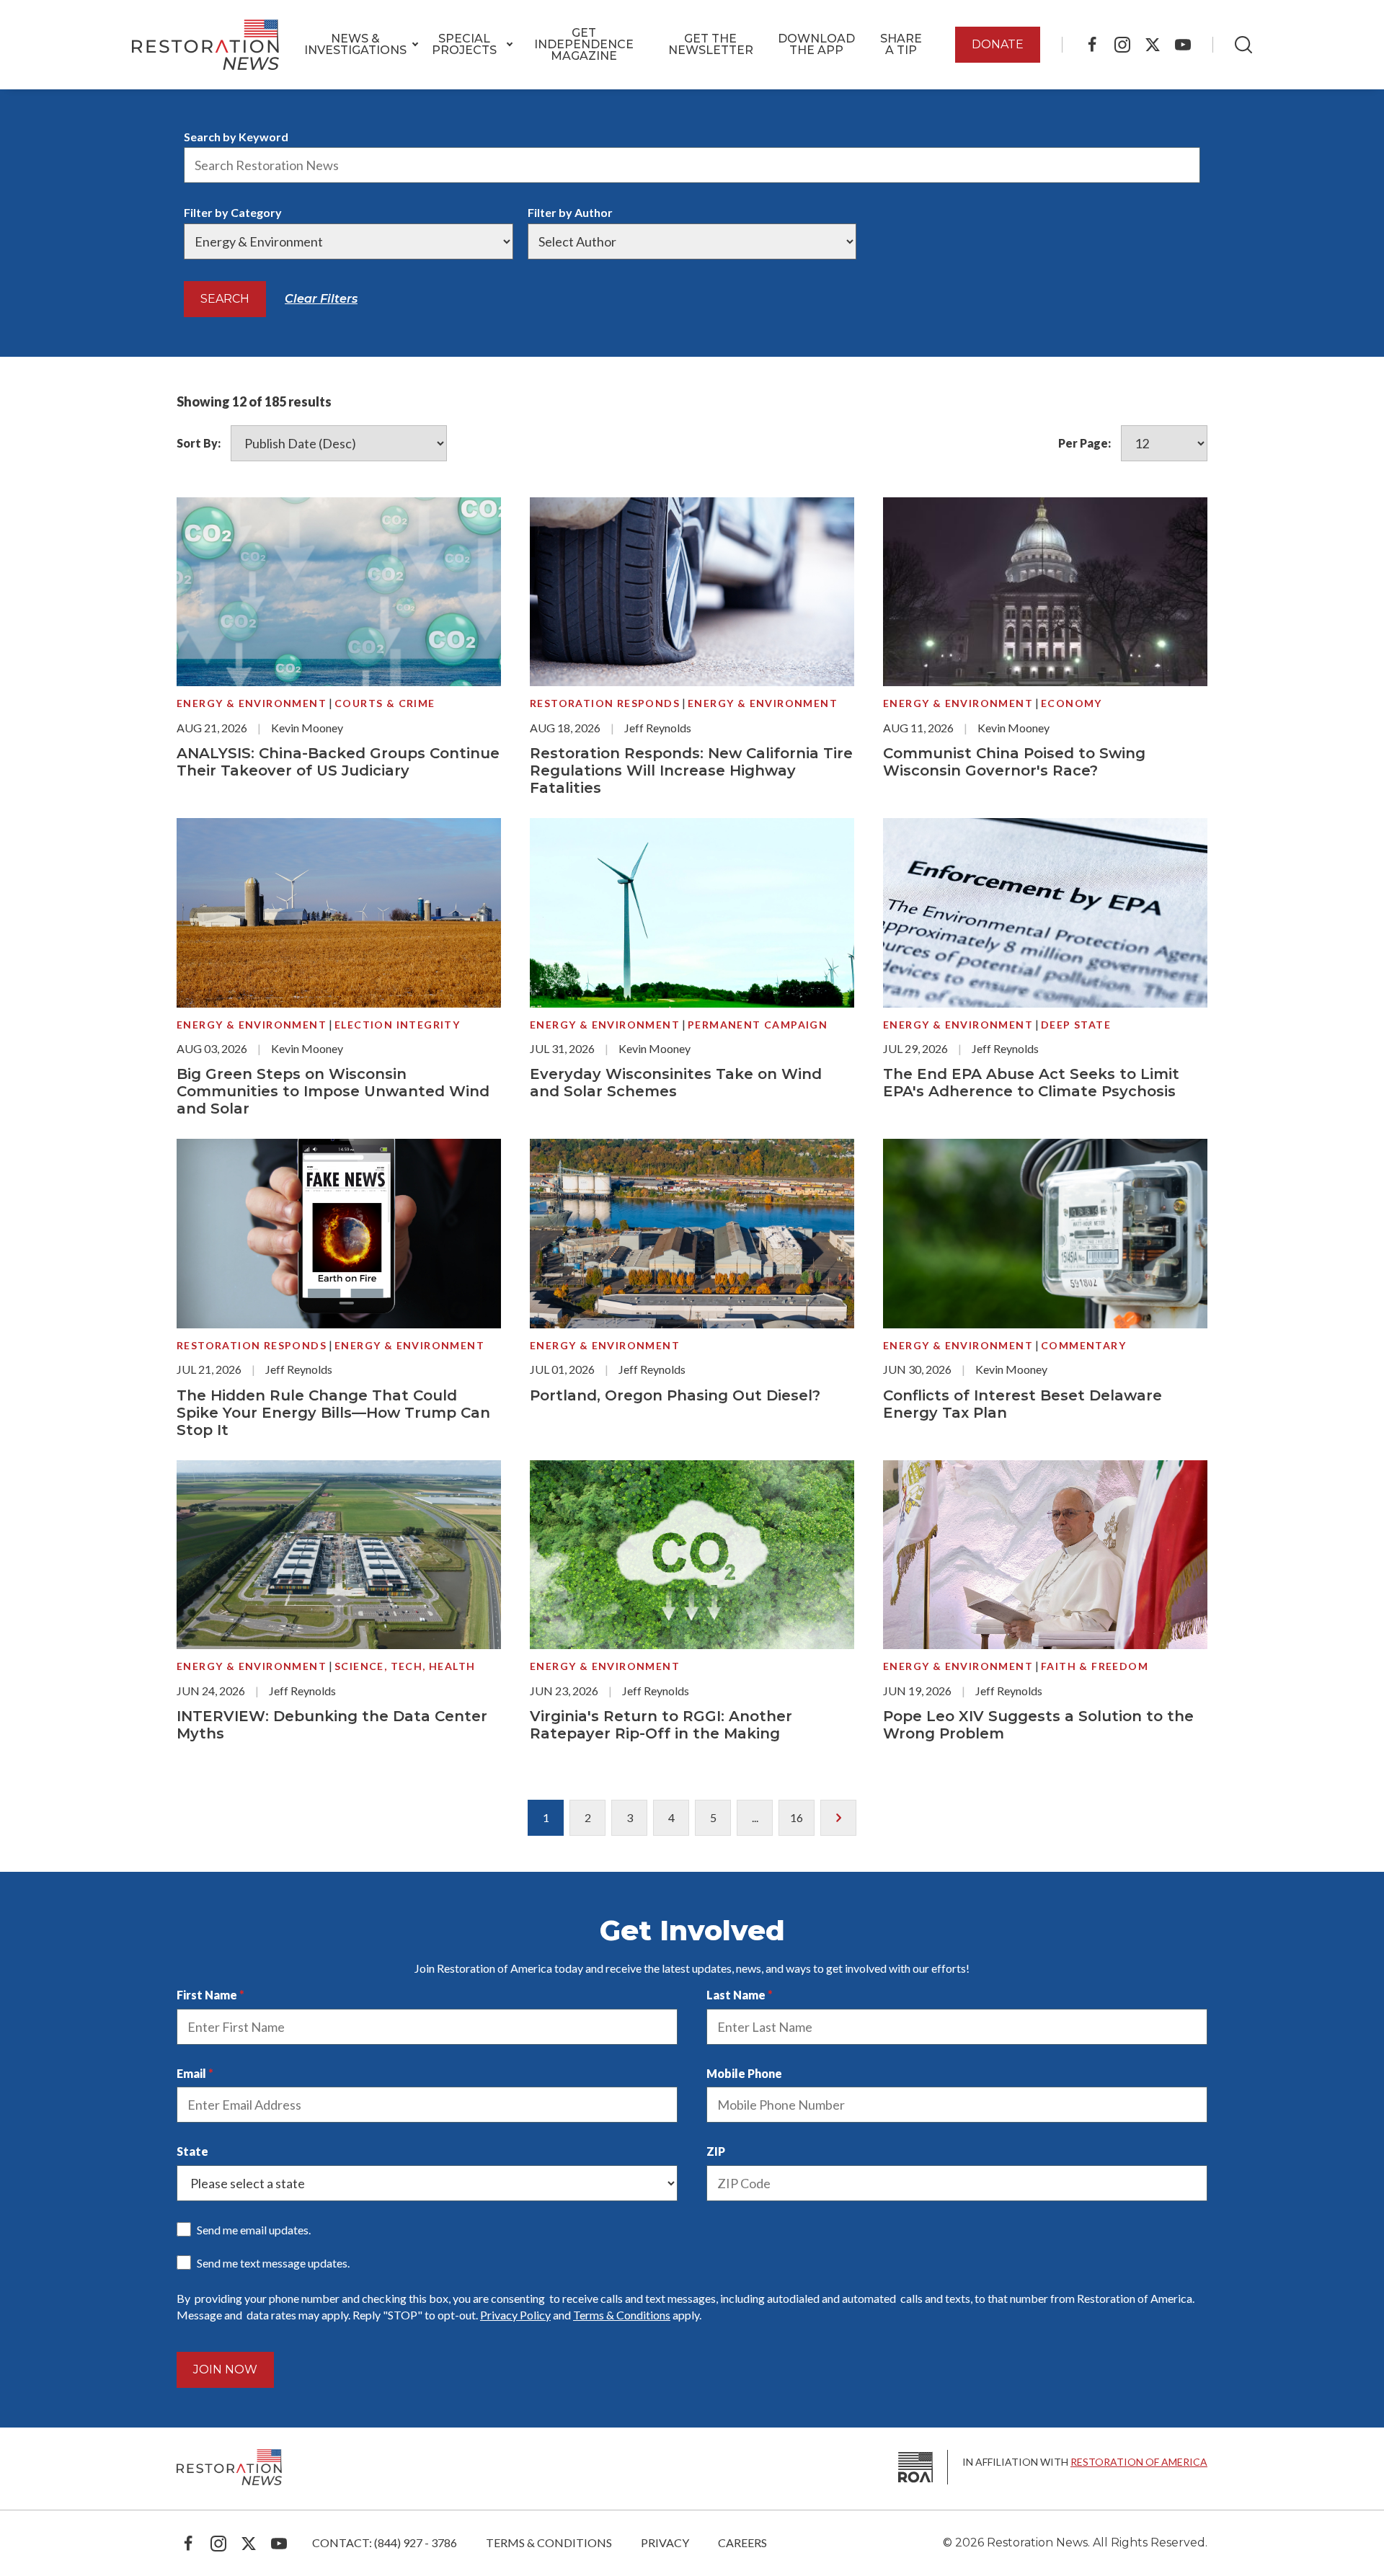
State (192, 2151)
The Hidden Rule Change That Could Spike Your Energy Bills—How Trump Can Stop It (333, 1413)
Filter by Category (233, 212)
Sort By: (199, 443)
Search (225, 299)
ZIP (716, 2151)
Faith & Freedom (1095, 1666)
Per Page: (1084, 443)
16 (797, 1817)
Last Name (736, 1995)
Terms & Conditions (622, 2315)
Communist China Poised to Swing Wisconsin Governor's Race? (1014, 762)
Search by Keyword (236, 137)
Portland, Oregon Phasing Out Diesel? (675, 1395)
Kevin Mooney (307, 728)
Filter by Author (570, 212)
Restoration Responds (605, 703)
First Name (207, 1995)
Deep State (1076, 1025)
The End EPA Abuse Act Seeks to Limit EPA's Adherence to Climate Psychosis (1031, 1083)
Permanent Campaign (758, 1025)
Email (191, 2073)
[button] (355, 45)
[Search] (1243, 45)
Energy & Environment (252, 703)
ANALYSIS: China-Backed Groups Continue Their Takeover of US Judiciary (338, 762)
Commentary (1083, 1345)
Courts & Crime (385, 703)
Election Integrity (397, 1025)
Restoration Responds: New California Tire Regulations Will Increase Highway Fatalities (691, 770)
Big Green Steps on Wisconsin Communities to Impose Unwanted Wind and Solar (333, 1091)
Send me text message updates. (273, 2263)
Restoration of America (1139, 2462)
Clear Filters (321, 299)
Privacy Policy (515, 2315)
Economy (1072, 703)
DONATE (998, 44)
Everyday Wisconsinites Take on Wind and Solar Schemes (676, 1083)
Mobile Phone (744, 2073)
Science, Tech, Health (405, 1666)
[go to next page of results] (838, 1818)
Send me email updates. (254, 2230)
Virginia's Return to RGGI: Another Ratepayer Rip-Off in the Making (661, 1725)
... (755, 1817)
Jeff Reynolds (658, 728)
